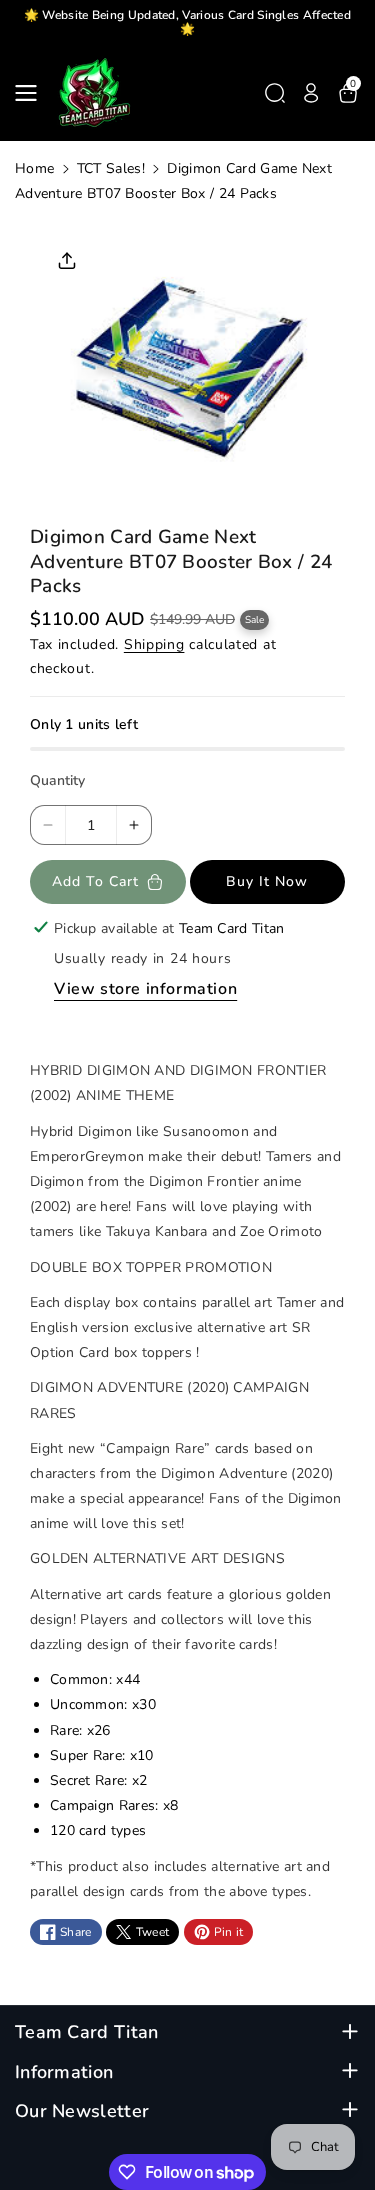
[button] (32, 93)
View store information (145, 989)
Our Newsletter (82, 2111)
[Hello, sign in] (311, 93)
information (64, 2072)
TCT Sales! (111, 168)
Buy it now (267, 881)
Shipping (154, 644)
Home (34, 168)
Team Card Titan (87, 2032)
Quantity (57, 780)
